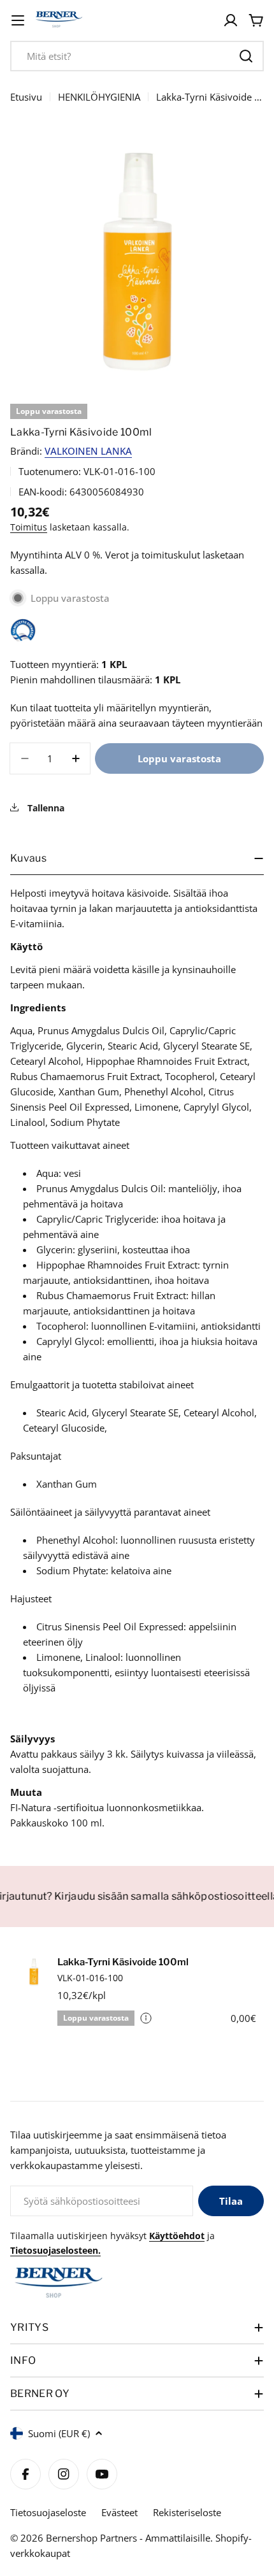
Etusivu (26, 97)
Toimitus (29, 527)
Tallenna (45, 808)
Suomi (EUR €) (59, 2433)
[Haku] (246, 56)
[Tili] (231, 20)
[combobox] (137, 56)
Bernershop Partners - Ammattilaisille (128, 2538)
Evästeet (119, 2512)
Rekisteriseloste (187, 2512)
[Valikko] (18, 20)
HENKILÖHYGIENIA (99, 97)
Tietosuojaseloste (48, 2512)
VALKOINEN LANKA (88, 451)
